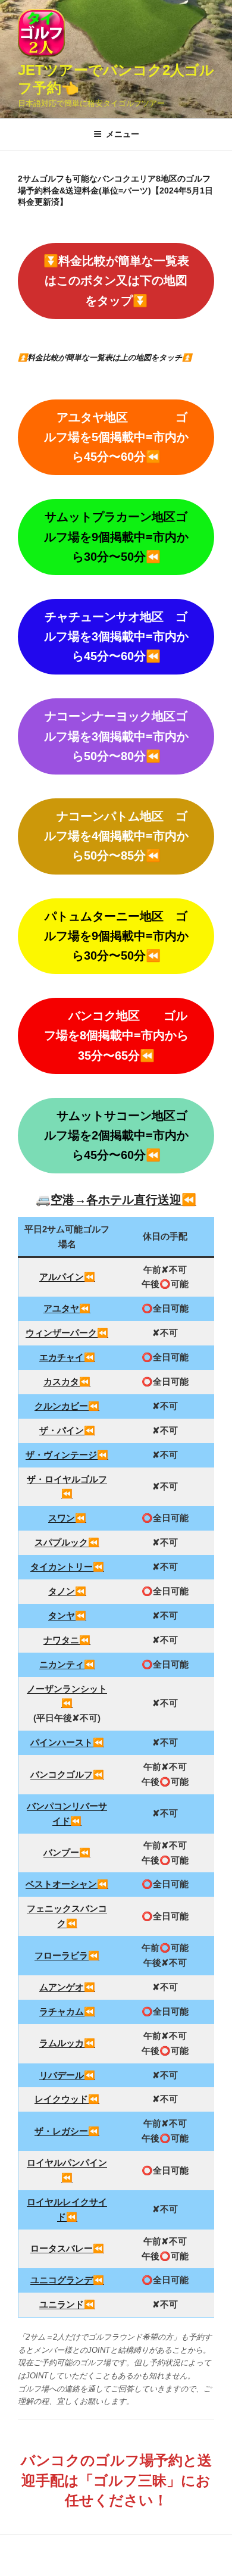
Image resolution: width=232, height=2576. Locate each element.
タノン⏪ (67, 1591)
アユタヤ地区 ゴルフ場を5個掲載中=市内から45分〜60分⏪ (116, 437)
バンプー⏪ (67, 1852)
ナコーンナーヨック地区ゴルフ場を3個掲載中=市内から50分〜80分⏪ (116, 736)
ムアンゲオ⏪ (67, 1987)
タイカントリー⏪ (67, 1567)
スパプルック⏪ (67, 1542)
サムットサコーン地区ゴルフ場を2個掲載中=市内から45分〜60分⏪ (116, 1135)
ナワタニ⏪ (67, 1640)
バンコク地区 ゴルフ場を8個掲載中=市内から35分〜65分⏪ (116, 1035)
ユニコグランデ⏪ (67, 2280)
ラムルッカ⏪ (67, 2043)
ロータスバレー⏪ (67, 2248)
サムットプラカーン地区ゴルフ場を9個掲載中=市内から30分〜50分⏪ (116, 536)
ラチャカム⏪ (67, 2011)
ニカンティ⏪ (67, 1664)
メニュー (123, 134)
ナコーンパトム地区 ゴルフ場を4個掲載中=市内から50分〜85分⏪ (116, 836)
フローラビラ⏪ (67, 1955)
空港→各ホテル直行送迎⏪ (123, 1200)
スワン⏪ (67, 1518)
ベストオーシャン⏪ (67, 1884)
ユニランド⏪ (67, 2304)
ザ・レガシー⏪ (67, 2131)
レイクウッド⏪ (67, 2099)
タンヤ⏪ (67, 1615)
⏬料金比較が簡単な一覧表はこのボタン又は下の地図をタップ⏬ (116, 280)
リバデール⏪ (67, 2075)
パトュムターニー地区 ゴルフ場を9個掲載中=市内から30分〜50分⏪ (116, 936)
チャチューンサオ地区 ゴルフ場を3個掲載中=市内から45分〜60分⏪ (116, 636)
